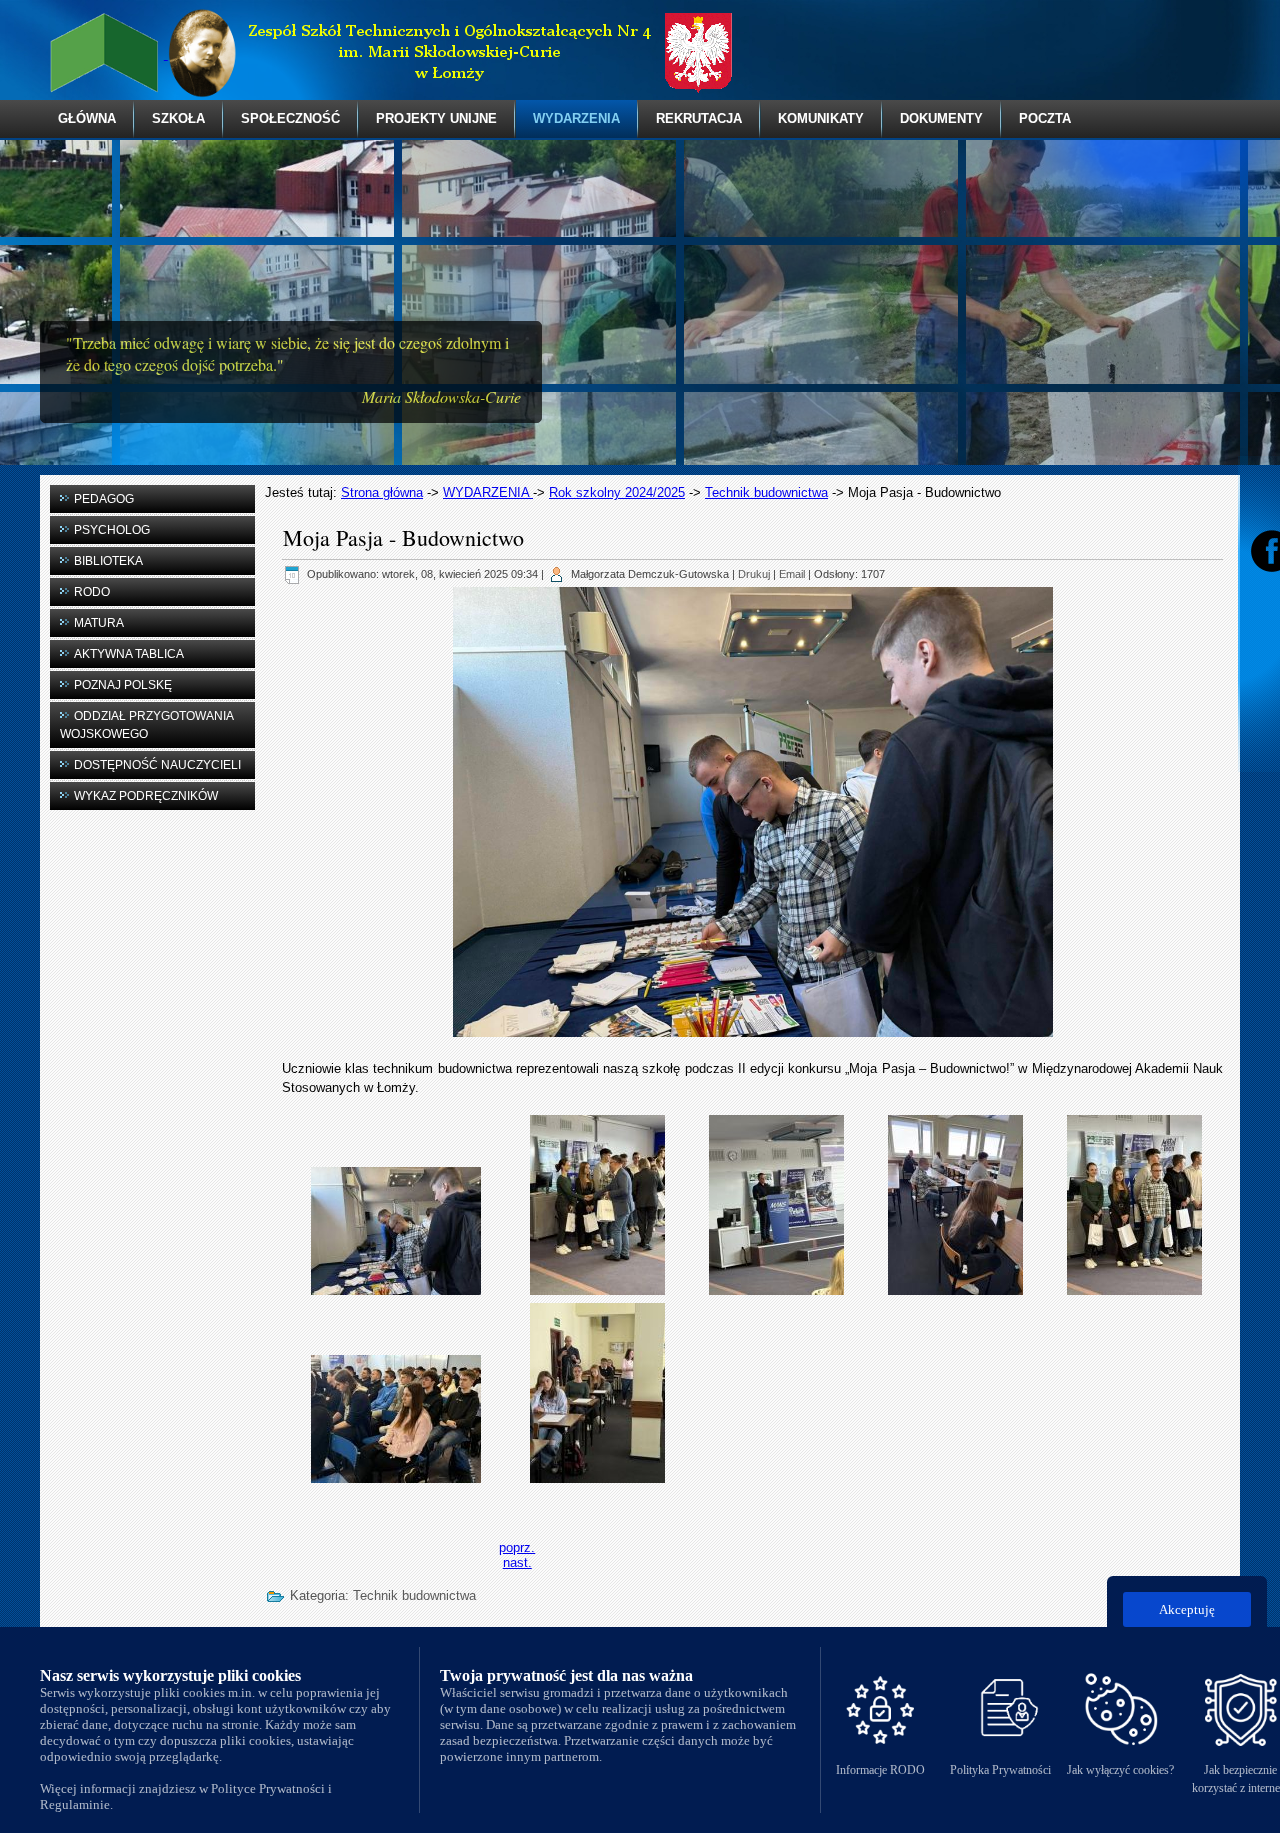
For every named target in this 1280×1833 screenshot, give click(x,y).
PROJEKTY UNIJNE (436, 118)
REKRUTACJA (699, 118)
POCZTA (1045, 118)
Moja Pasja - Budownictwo (403, 537)
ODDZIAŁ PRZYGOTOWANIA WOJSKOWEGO (147, 725)
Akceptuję (1187, 1609)
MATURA (99, 623)
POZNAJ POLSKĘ (123, 685)
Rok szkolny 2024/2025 (617, 492)
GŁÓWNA (87, 118)
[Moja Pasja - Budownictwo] (396, 1229)
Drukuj (754, 574)
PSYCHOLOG (112, 530)
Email (792, 574)
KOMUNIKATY (821, 118)
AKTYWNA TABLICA (129, 654)
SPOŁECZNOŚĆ (290, 118)
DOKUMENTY (941, 118)
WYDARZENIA (576, 118)
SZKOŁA (178, 118)
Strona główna (382, 492)
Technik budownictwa (766, 492)
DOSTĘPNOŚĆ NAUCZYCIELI (157, 765)
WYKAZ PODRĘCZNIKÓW (146, 796)
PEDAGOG (104, 499)
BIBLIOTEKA (108, 561)
